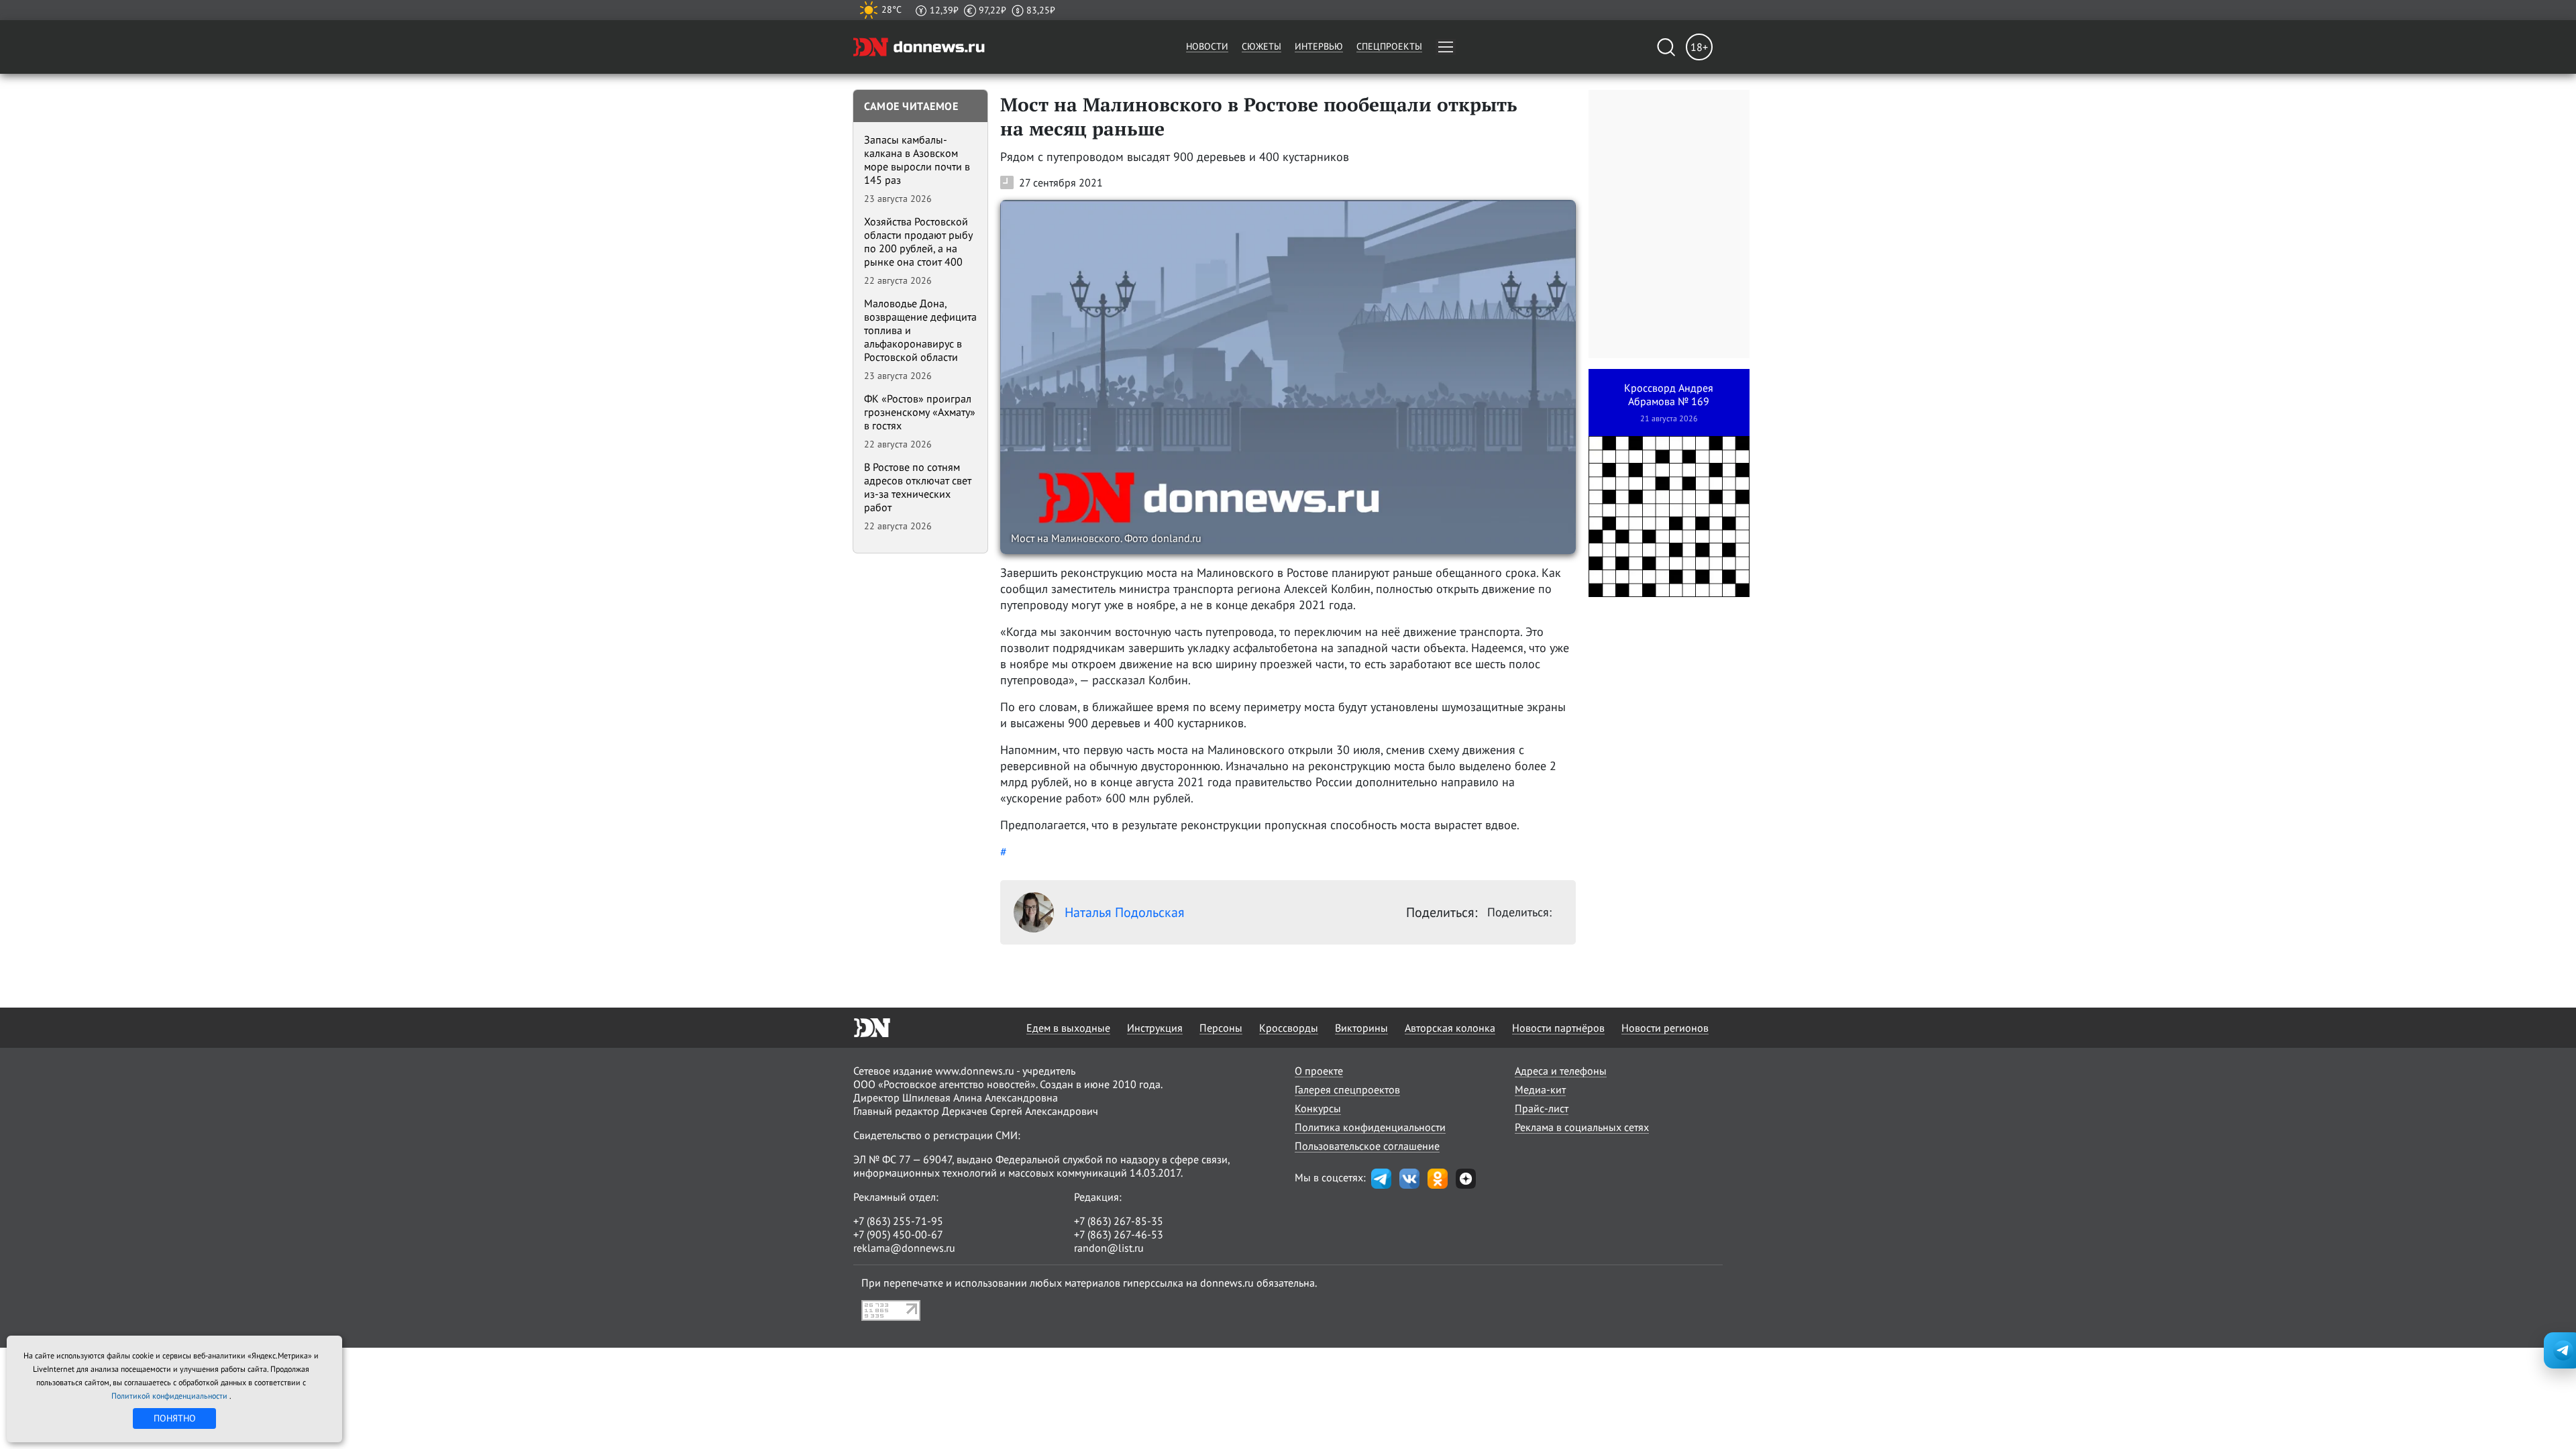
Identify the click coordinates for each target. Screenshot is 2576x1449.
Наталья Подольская (1125, 912)
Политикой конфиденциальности (170, 1396)
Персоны (1221, 1028)
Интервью (1319, 46)
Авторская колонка (1450, 1028)
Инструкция (1155, 1028)
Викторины (1361, 1028)
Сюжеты (1262, 46)
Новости (1207, 46)
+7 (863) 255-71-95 (898, 1221)
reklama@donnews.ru (904, 1248)
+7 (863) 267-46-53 (1119, 1234)
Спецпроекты (1389, 46)
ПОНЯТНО (175, 1418)
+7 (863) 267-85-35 (1119, 1221)
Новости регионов (1665, 1028)
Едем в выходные (1068, 1028)
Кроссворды (1289, 1028)
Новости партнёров (1558, 1028)
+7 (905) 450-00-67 (898, 1234)
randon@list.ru (1109, 1248)
